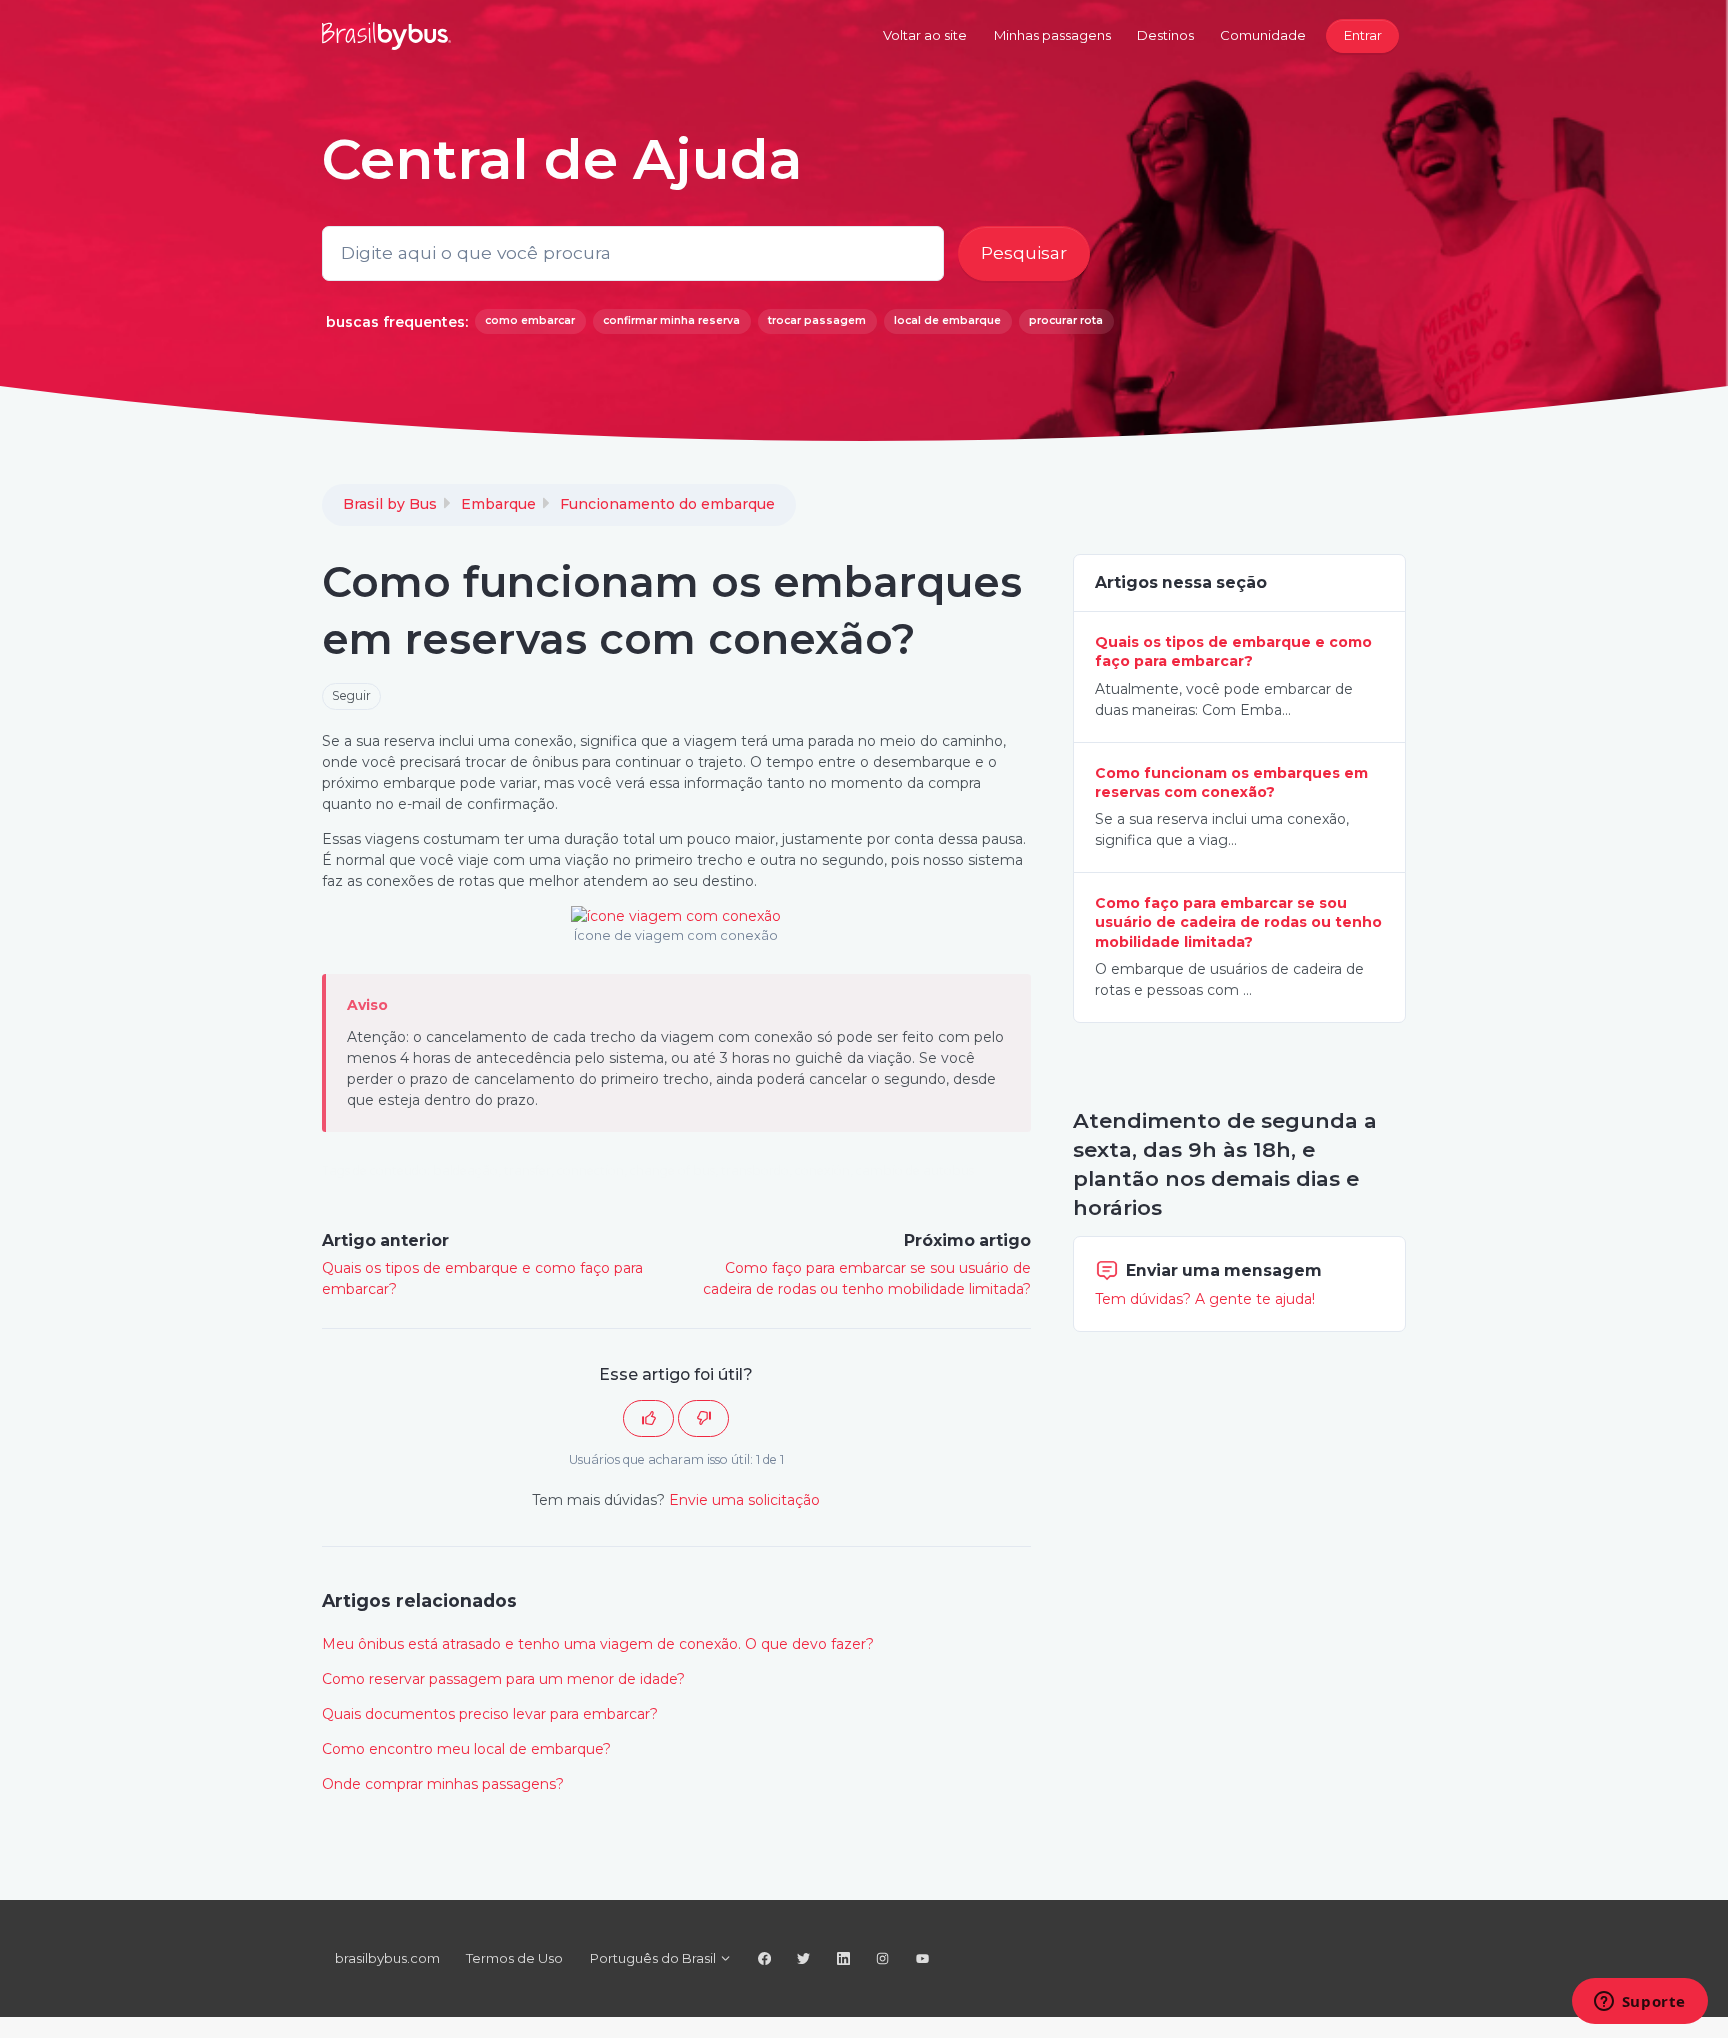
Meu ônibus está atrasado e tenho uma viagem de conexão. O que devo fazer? (598, 1644)
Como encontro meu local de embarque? (466, 1749)
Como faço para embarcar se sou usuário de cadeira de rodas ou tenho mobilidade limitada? (1238, 922)
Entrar (1363, 35)
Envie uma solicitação (744, 1500)
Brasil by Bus (390, 504)
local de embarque (947, 320)
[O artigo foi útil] (648, 1418)
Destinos (1165, 35)
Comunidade (1263, 35)
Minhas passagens (1052, 35)
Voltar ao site (925, 35)
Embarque (498, 504)
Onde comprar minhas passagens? (443, 1784)
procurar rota (1066, 320)
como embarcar (530, 320)
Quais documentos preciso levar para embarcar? (490, 1714)
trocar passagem (817, 320)
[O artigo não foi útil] (703, 1418)
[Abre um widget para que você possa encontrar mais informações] (1639, 2003)
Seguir (351, 695)
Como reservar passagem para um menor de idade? (503, 1679)
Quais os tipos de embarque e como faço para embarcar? (1233, 651)
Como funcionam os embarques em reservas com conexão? (1231, 782)
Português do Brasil (654, 1958)
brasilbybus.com (387, 1958)
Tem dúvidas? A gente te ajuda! (1205, 1299)
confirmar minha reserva (671, 320)
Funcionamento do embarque (667, 504)
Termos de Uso (514, 1958)
